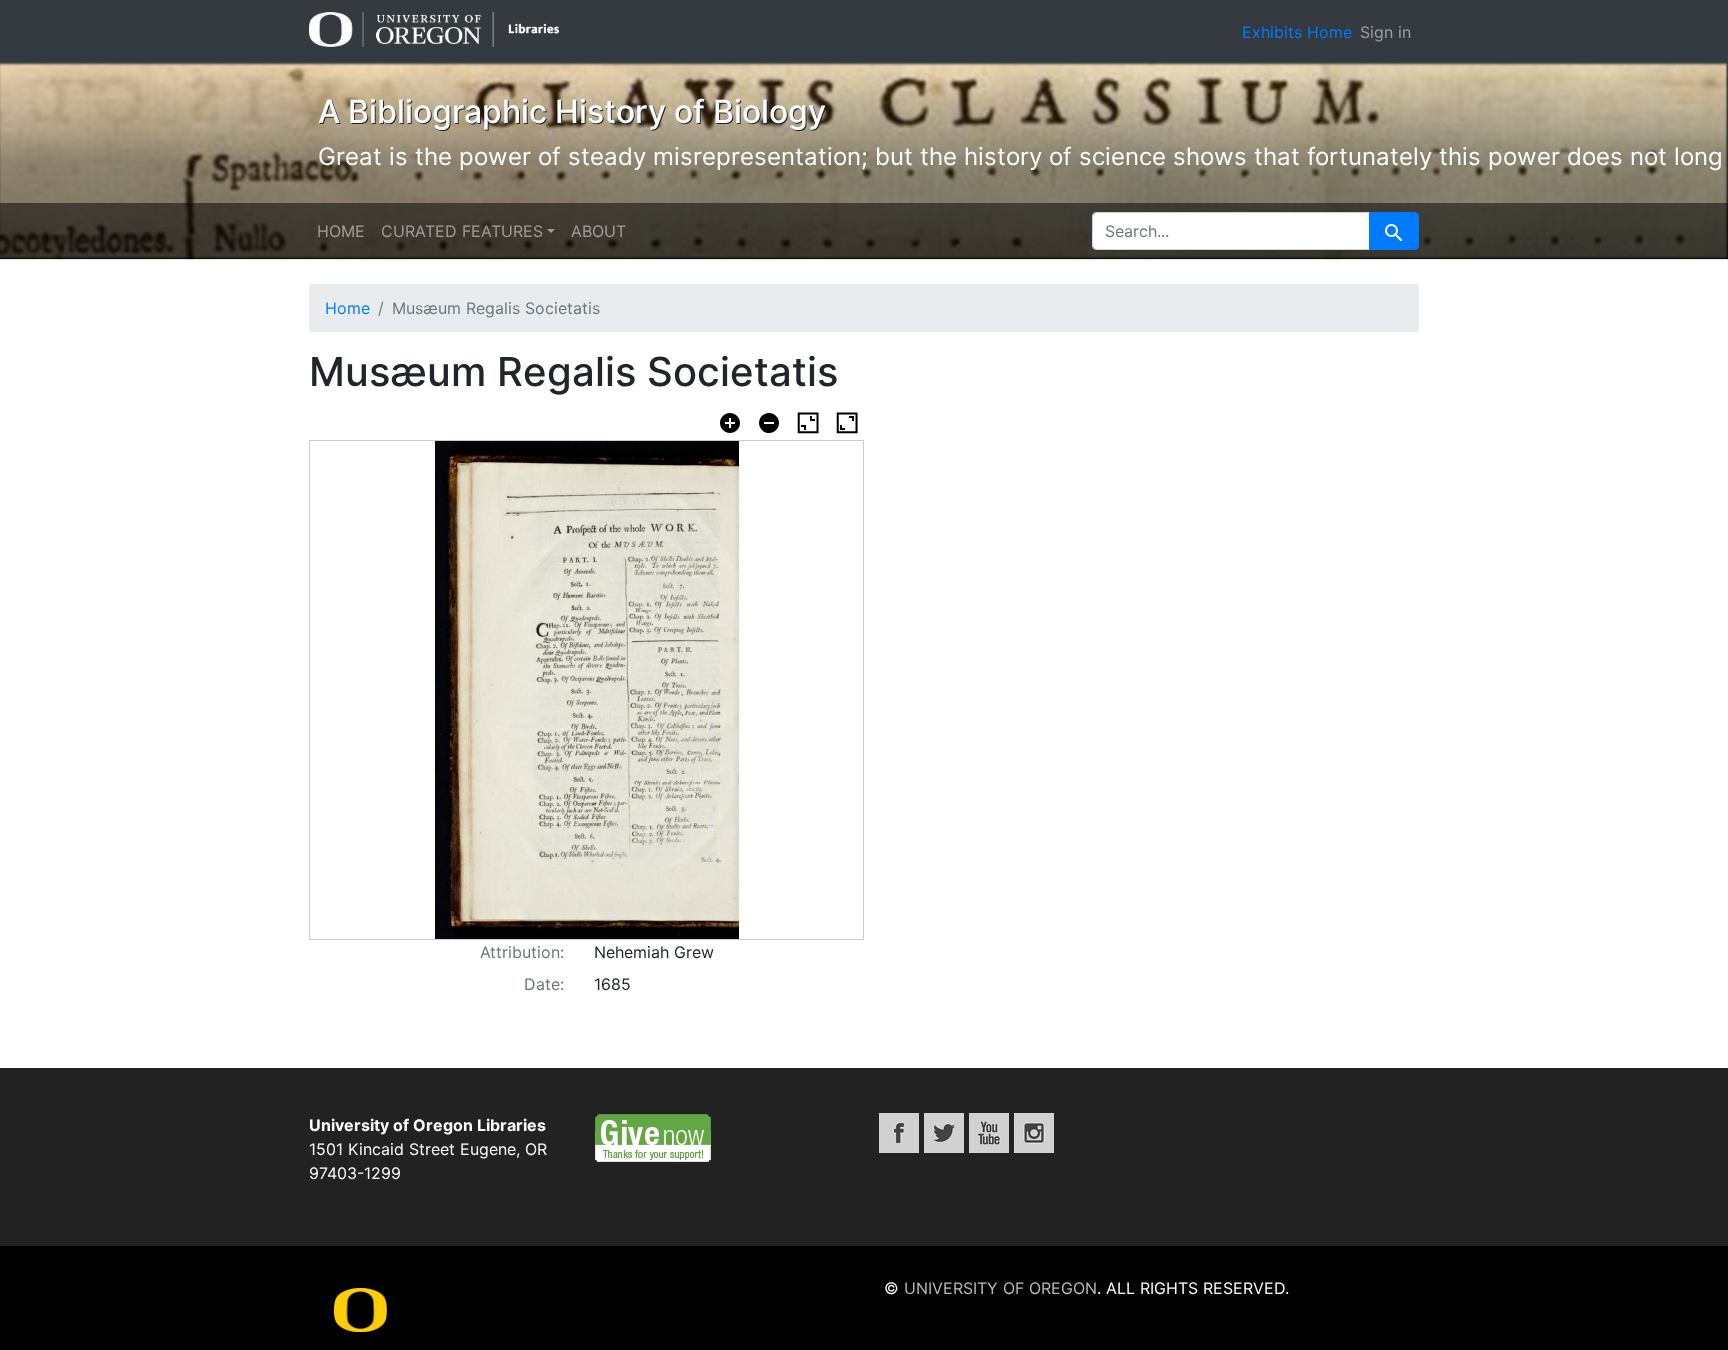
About (598, 231)
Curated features (462, 231)
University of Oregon (1000, 1288)
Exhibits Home (1297, 32)
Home (341, 231)
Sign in (1385, 32)
